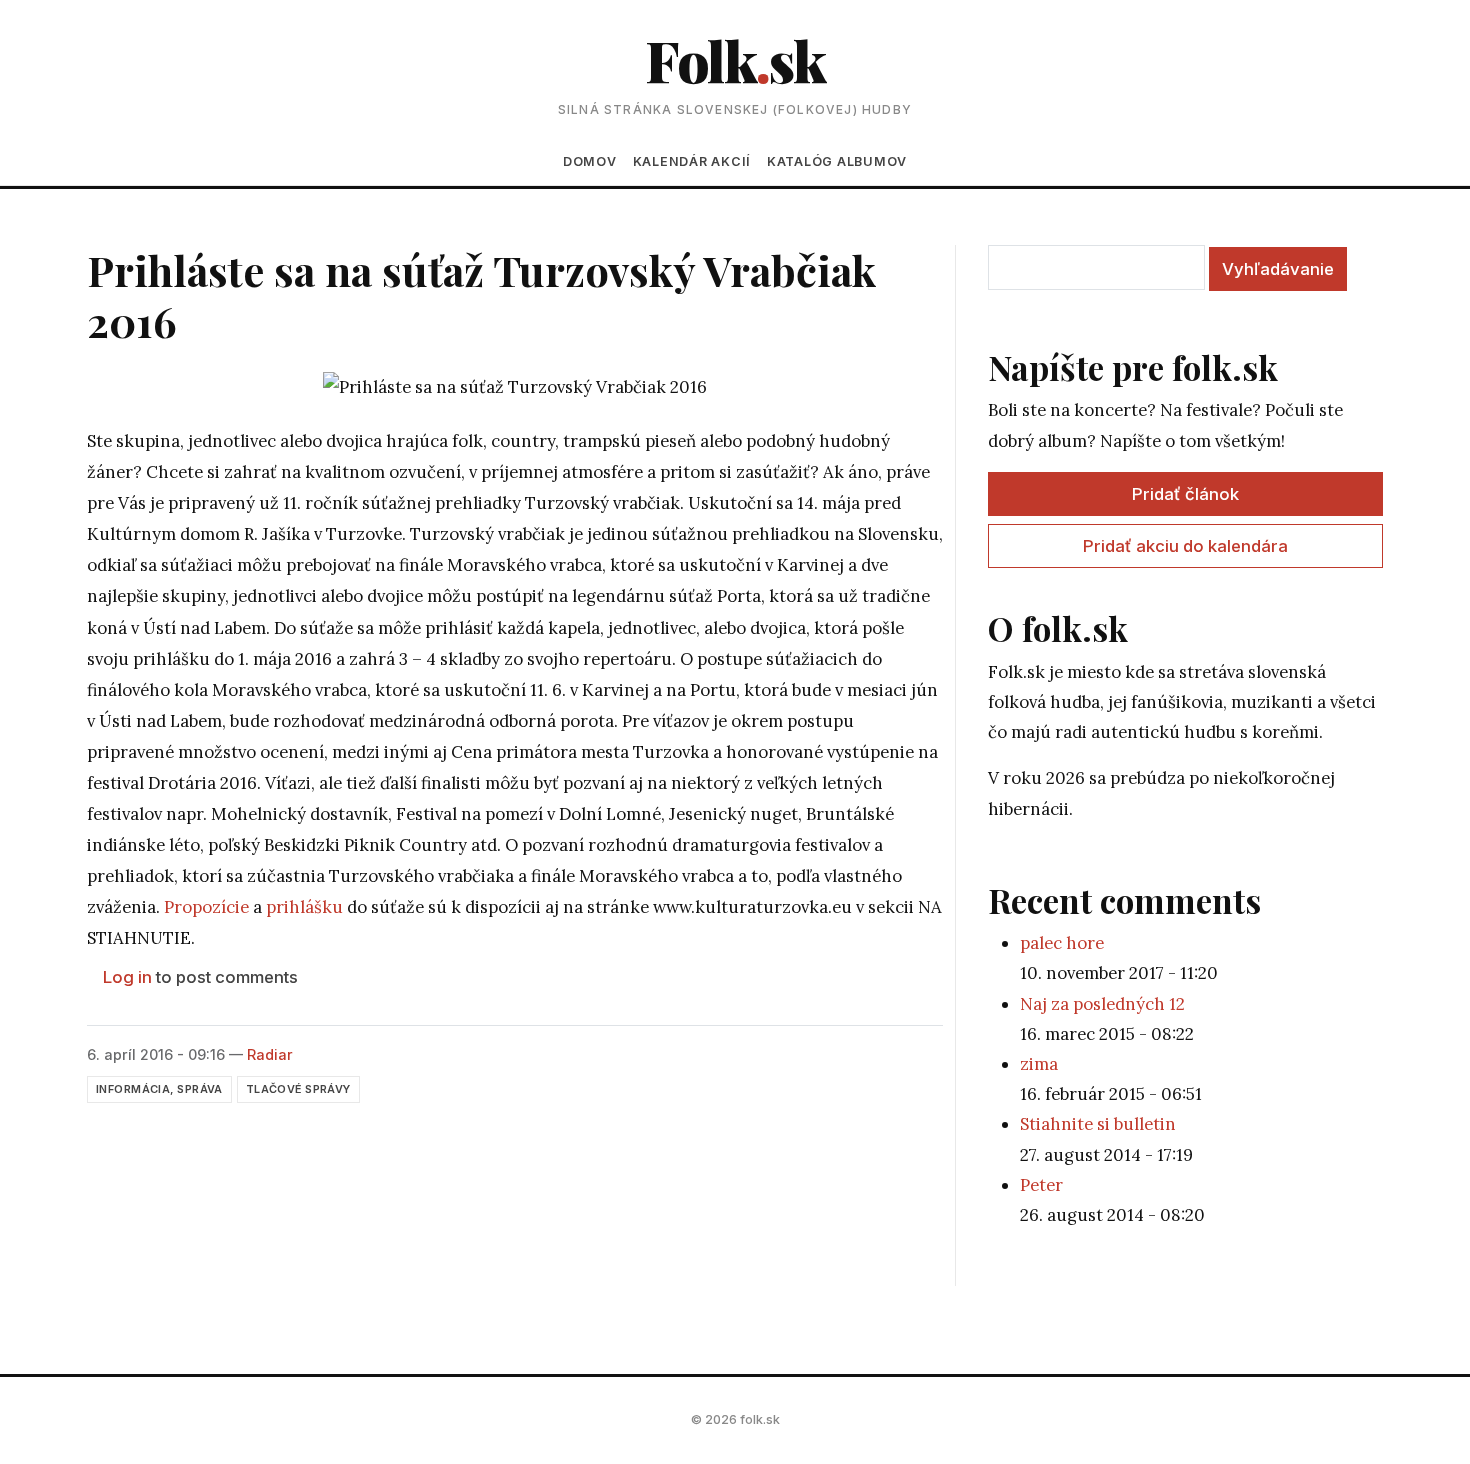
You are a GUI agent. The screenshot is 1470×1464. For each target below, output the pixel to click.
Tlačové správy (298, 1089)
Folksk (735, 59)
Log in (127, 977)
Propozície (206, 907)
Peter (1041, 1185)
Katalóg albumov (837, 161)
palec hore (1062, 943)
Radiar (270, 1054)
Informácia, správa (159, 1089)
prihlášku (304, 907)
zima (1039, 1064)
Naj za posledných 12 (1102, 1004)
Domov (590, 161)
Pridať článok (1185, 494)
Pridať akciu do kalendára (1185, 546)
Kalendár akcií (692, 161)
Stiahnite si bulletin (1098, 1124)
